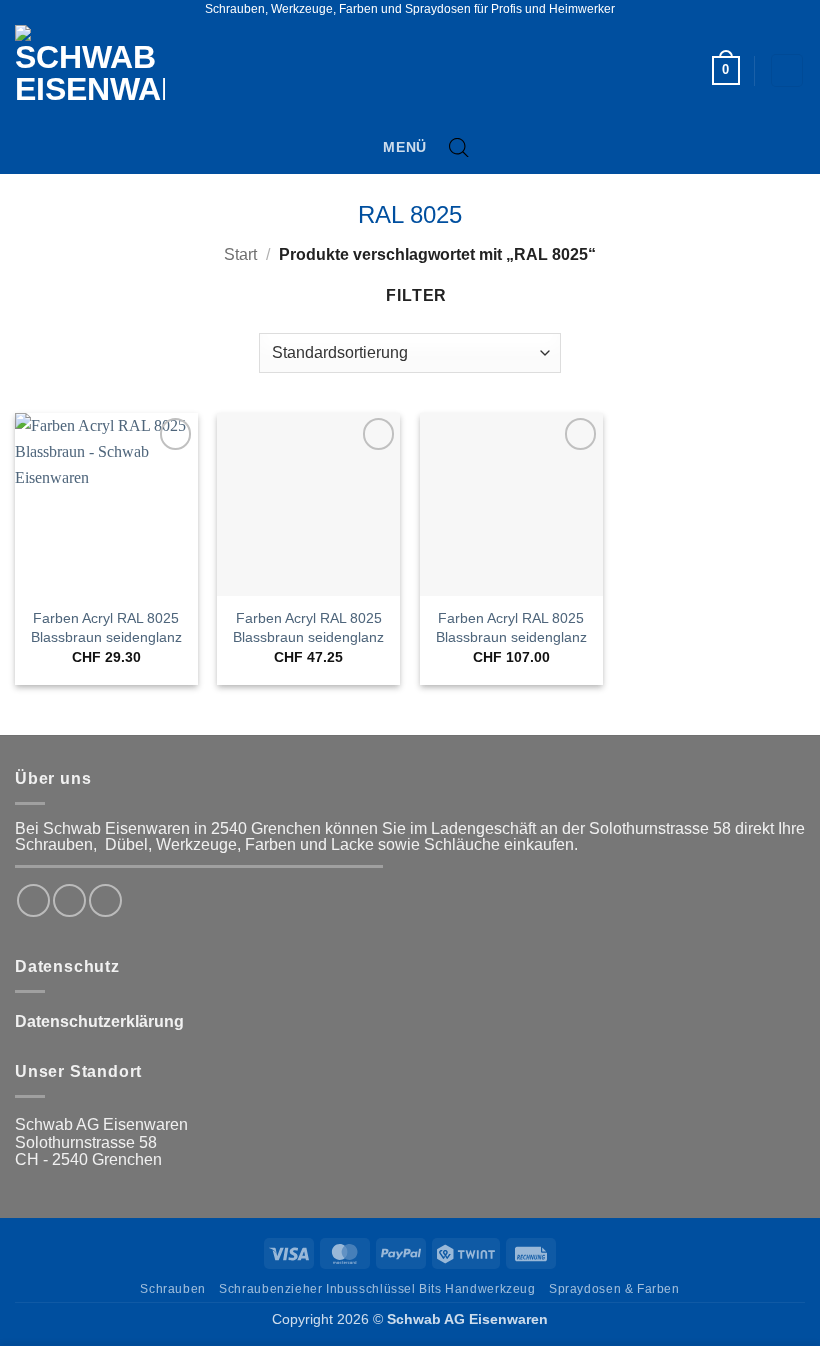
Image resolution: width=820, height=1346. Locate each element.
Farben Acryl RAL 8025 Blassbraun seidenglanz (106, 627)
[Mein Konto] (787, 70)
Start (240, 254)
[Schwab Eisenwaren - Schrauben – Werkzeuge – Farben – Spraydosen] (98, 70)
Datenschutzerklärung (99, 1021)
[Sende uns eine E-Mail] (105, 900)
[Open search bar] (459, 148)
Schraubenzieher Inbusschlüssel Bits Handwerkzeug (377, 1289)
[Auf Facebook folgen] (33, 900)
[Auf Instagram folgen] (69, 900)
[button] (726, 71)
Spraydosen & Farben (614, 1289)
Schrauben (173, 1289)
